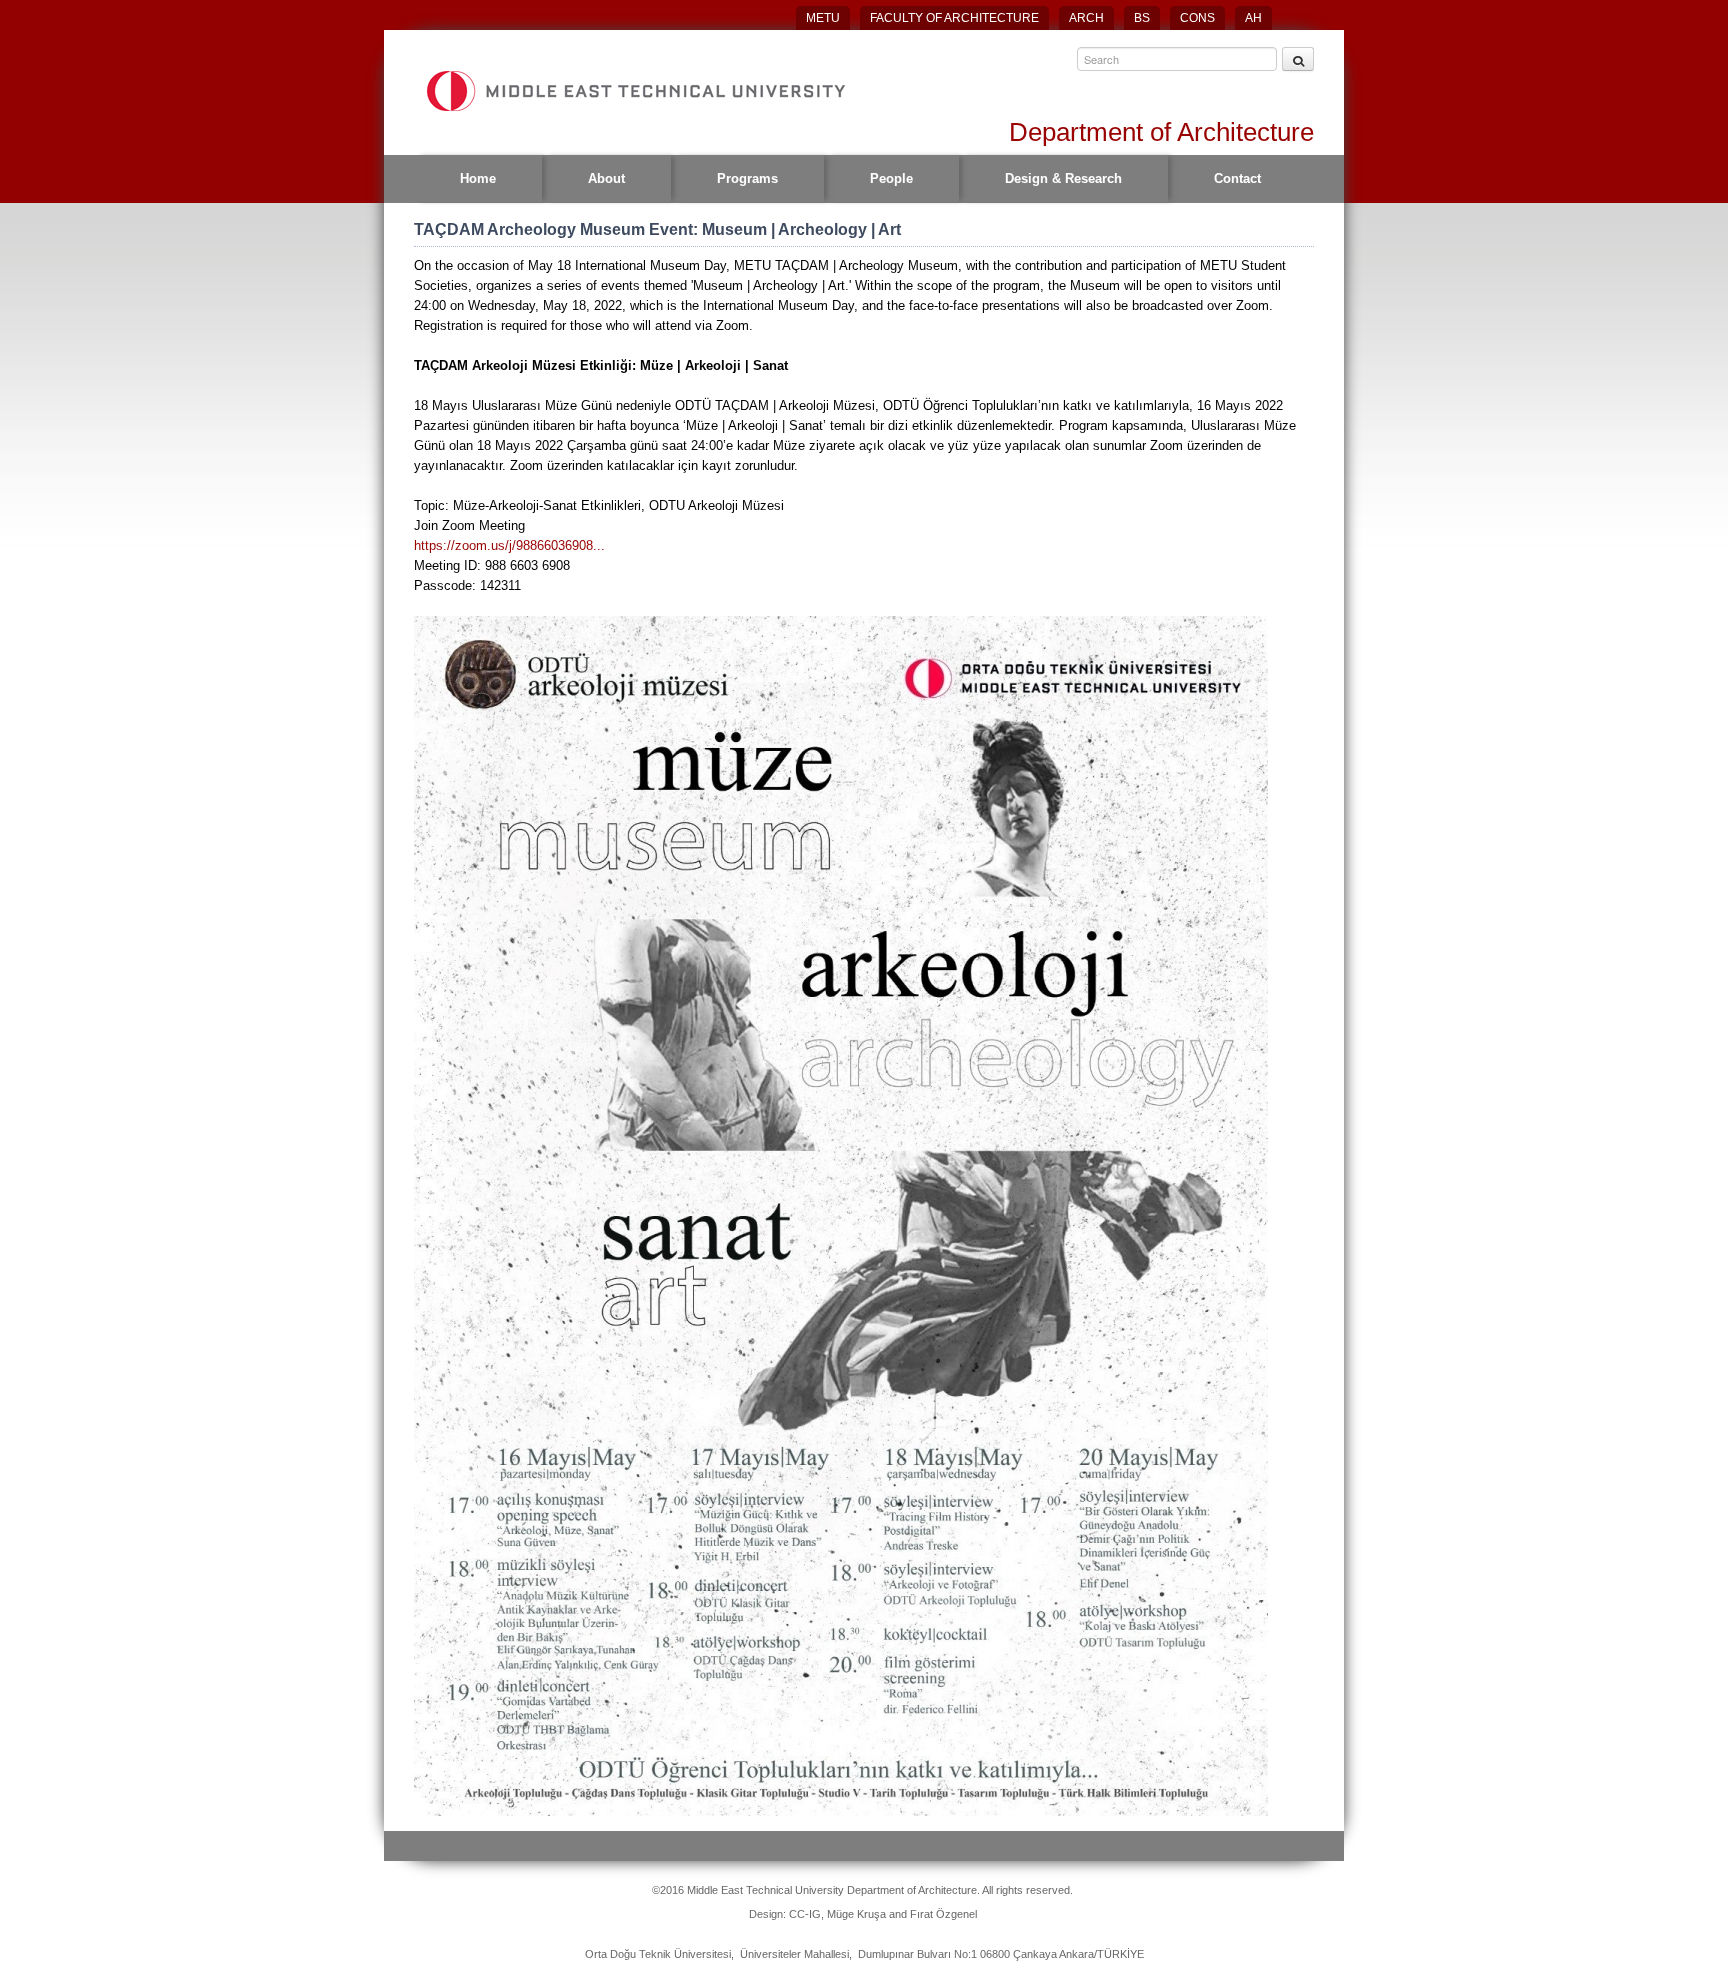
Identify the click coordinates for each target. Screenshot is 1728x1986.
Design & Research (1063, 178)
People (891, 178)
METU (823, 18)
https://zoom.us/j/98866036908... (509, 545)
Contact (1237, 178)
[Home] (635, 91)
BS (1142, 18)
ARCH (1086, 18)
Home (478, 178)
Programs (747, 178)
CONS (1197, 18)
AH (1253, 18)
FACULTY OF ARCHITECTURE (954, 18)
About (606, 178)
